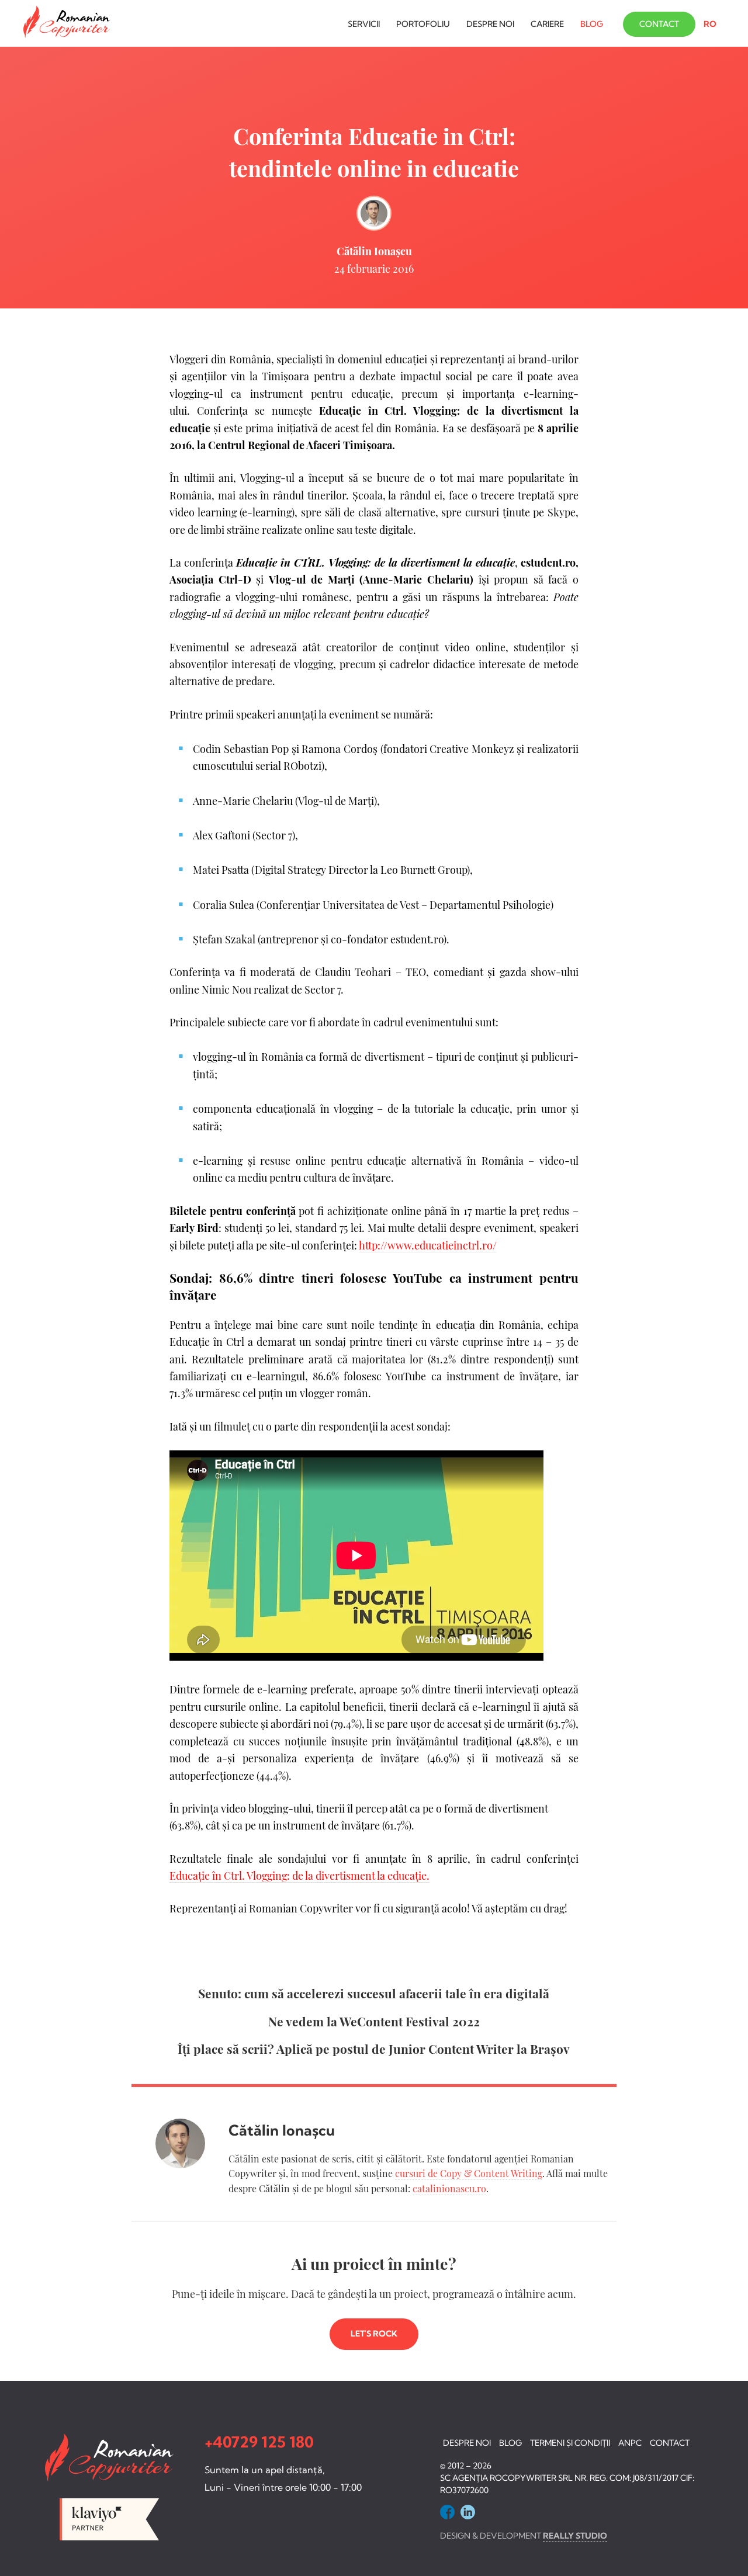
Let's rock (374, 2334)
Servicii (364, 24)
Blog (592, 24)
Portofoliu (423, 24)
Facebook (447, 2512)
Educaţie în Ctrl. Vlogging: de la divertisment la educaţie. (299, 1875)
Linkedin (468, 2512)
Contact (659, 24)
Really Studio (575, 2536)
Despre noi (490, 24)
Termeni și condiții (570, 2443)
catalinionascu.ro (449, 2188)
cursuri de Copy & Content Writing (469, 2173)
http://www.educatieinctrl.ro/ (428, 1245)
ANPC (630, 2443)
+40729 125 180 (259, 2442)
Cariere (547, 24)
